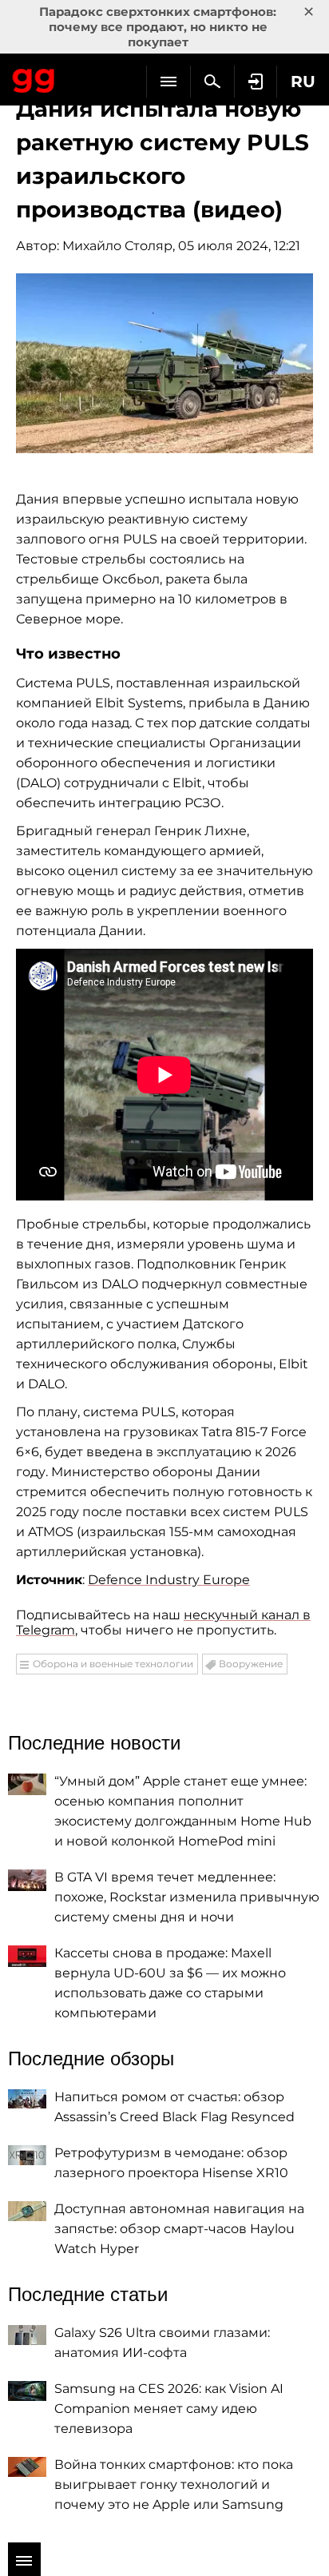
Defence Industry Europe (169, 1580)
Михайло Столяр (117, 246)
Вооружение (251, 1664)
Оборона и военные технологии (113, 1664)
